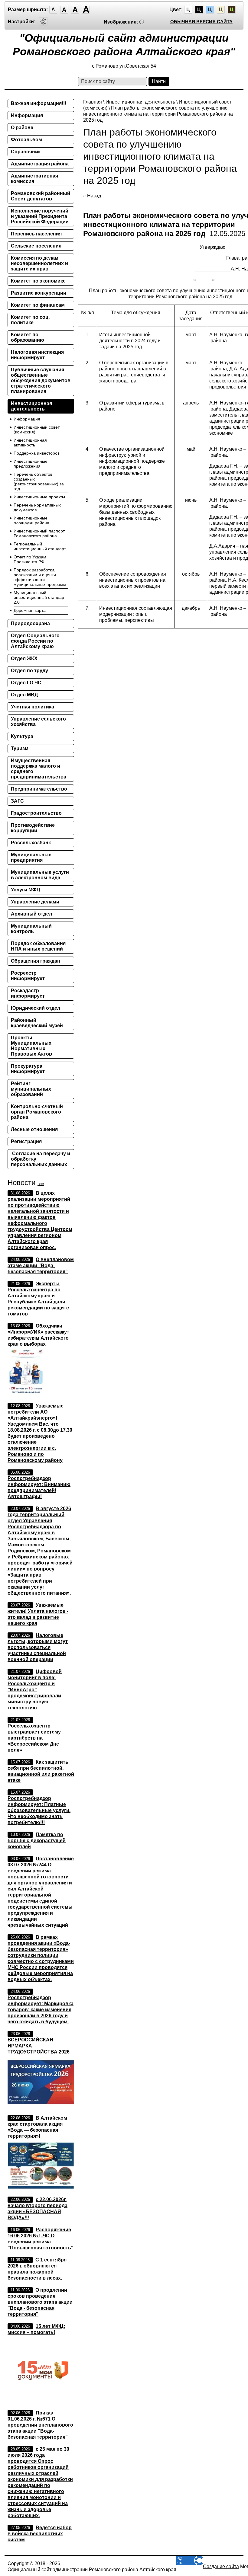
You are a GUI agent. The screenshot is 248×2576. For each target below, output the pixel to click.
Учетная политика (33, 707)
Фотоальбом (26, 140)
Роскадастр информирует (28, 993)
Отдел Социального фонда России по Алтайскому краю (35, 641)
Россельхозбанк (31, 843)
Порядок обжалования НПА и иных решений (38, 946)
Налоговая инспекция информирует (37, 355)
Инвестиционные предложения (31, 464)
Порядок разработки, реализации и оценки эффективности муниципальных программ (40, 577)
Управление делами (35, 902)
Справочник (26, 152)
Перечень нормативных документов (37, 507)
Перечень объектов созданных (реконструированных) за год (39, 481)
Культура (22, 736)
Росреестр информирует (28, 976)
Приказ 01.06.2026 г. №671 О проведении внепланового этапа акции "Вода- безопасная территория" (40, 2425)
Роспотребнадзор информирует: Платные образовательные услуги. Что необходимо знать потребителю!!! (39, 1810)
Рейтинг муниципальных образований (31, 1089)
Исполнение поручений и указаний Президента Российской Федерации (40, 216)
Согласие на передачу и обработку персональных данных (41, 1159)
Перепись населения (36, 234)
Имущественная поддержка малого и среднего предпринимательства (39, 769)
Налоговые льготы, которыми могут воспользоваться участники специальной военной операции (38, 1647)
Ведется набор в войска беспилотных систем (40, 2534)
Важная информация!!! (39, 103)
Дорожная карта (30, 610)
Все (41, 1184)
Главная (93, 102)
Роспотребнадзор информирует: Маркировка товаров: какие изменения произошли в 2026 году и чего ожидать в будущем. (41, 2010)
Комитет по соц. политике (30, 320)
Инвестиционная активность (30, 443)
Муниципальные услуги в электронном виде (40, 875)
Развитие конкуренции (39, 293)
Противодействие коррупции (33, 828)
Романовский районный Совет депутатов (41, 196)
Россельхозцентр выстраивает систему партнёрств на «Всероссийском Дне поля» (34, 1738)
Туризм (20, 748)
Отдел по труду (29, 671)
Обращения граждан (36, 961)
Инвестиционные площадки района (31, 520)
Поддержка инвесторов (37, 453)
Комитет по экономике (38, 281)
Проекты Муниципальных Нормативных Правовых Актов (31, 1046)
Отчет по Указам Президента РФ (30, 559)
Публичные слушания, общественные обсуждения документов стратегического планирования (41, 380)
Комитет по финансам (38, 305)
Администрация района (40, 164)
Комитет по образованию (28, 337)
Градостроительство (36, 813)
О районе (22, 128)
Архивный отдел (31, 914)
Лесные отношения (34, 1129)
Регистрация (26, 1141)
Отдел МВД (24, 695)
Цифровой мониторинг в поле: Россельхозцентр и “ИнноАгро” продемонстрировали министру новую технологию (35, 1690)
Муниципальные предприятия (31, 857)
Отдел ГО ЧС (26, 683)
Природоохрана (30, 623)
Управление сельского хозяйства (38, 722)
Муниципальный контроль (31, 929)
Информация (27, 115)
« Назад (92, 196)
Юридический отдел (36, 1008)
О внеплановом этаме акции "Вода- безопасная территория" (41, 1266)
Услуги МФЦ (26, 890)
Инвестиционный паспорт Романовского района (39, 533)
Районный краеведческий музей (37, 1023)
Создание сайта (221, 2566)
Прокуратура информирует (28, 1069)
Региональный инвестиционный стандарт (40, 546)
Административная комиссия (34, 179)
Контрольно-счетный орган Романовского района (37, 1112)
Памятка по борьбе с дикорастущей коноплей (37, 1841)
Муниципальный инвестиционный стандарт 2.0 (40, 597)
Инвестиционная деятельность (140, 102)
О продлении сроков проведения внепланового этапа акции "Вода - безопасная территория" (40, 2302)
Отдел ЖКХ (24, 658)
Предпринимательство (39, 789)
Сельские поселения (36, 246)
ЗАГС (17, 801)
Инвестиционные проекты (39, 497)
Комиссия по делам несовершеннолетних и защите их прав (39, 263)
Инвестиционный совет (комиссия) (37, 430)
